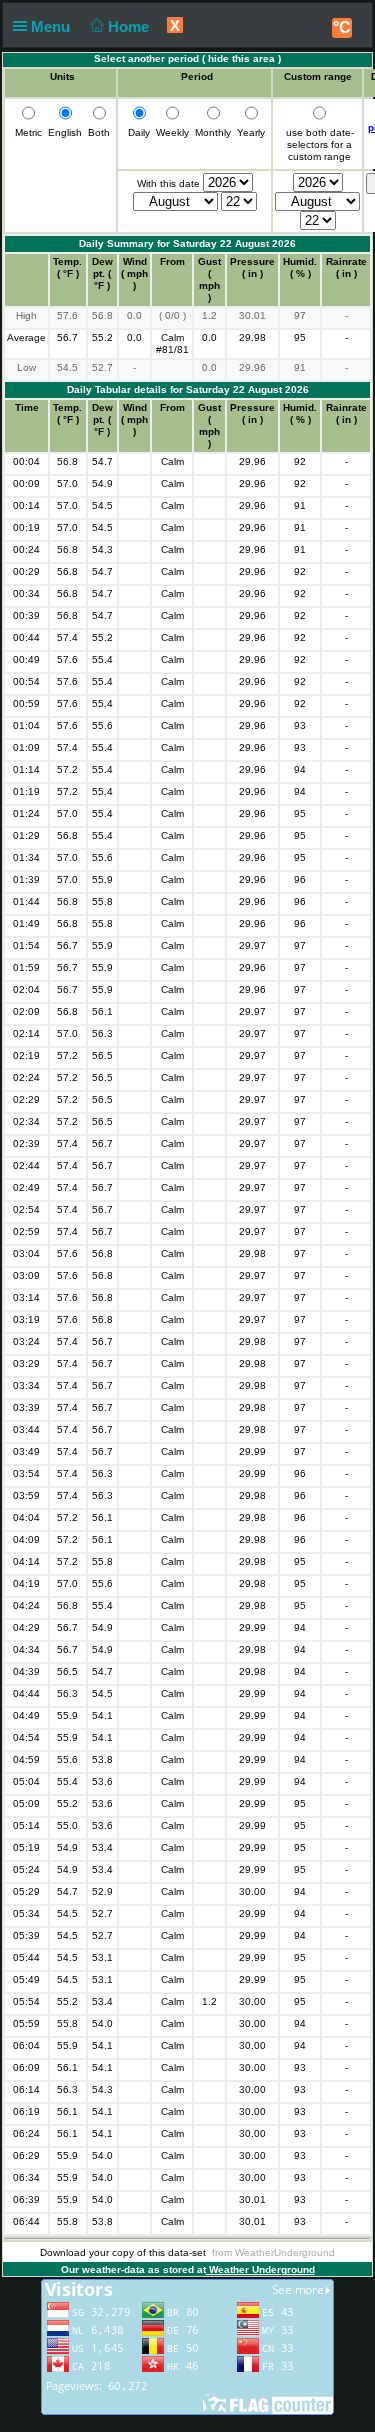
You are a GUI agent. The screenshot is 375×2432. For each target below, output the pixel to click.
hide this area (241, 58)
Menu (52, 26)
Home (130, 26)
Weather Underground (260, 2269)
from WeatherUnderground (273, 2252)
